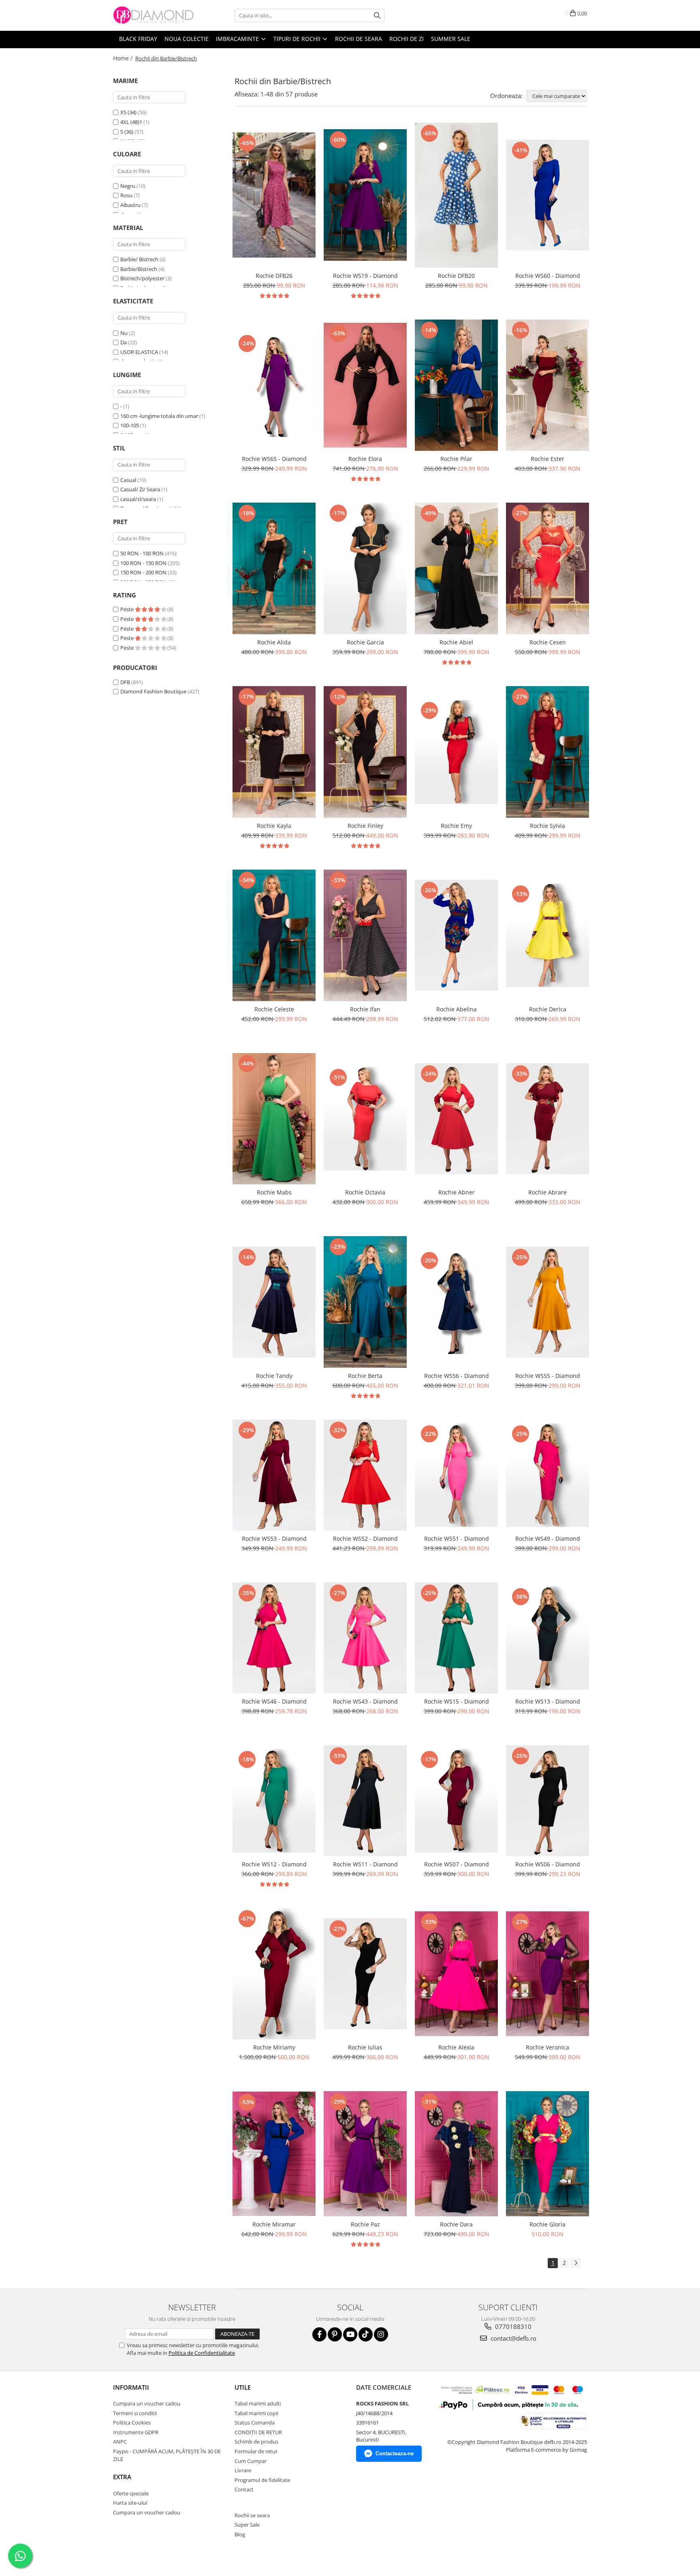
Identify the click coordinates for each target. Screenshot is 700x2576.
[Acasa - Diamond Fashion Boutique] (154, 15)
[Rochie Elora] (365, 385)
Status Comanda (255, 2422)
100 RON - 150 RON (143, 563)
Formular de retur (256, 2451)
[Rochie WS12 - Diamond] (274, 1801)
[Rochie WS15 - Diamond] (456, 1638)
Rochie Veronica (547, 2047)
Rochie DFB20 (456, 276)
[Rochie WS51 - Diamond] (456, 1475)
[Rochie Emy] (456, 752)
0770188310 (512, 2327)
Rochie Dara (456, 2224)
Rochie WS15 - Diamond (457, 1701)
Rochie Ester (547, 459)
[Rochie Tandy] (274, 1302)
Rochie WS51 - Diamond (457, 1539)
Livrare (243, 2470)
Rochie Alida (274, 642)
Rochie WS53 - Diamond (274, 1539)
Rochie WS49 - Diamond (548, 1539)
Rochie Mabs (274, 1192)
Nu (124, 333)
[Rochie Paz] (365, 2154)
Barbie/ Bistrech (139, 259)
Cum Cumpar (251, 2461)
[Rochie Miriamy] (274, 1974)
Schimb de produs (256, 2442)
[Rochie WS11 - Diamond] (365, 1801)
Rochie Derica (548, 1009)
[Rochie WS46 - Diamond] (274, 1638)
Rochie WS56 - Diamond (457, 1376)
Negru (128, 186)
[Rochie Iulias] (365, 1974)
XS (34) (128, 112)
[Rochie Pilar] (456, 385)
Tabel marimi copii (256, 2413)
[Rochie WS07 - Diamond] (456, 1801)
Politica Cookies (132, 2422)
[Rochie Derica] (547, 935)
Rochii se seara (252, 2515)
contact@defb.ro (513, 2338)
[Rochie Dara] (456, 2154)
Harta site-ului (130, 2503)
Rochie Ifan (365, 1009)
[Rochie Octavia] (365, 1119)
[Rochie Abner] (456, 1119)
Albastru (130, 205)
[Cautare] (377, 16)
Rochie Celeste (274, 1009)
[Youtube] (350, 2334)
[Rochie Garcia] (365, 568)
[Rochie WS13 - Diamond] (547, 1638)
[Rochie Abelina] (456, 935)
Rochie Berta (365, 1376)
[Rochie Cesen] (547, 568)
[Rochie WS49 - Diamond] (547, 1475)
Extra (122, 2477)
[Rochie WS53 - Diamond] (274, 1475)
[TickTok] (366, 2334)
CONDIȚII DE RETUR (258, 2432)
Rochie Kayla (274, 826)
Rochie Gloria (547, 2224)
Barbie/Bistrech (139, 269)
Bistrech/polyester (142, 278)
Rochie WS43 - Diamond (365, 1701)
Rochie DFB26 (274, 276)
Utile (243, 2387)
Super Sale (247, 2525)
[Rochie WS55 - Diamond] (547, 1302)
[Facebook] (319, 2334)
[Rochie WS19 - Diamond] (365, 195)
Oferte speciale (131, 2493)
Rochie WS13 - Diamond (548, 1701)
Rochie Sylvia (547, 826)
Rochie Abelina (457, 1009)
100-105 (130, 425)
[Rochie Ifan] (365, 935)
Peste (128, 609)
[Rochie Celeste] (274, 935)
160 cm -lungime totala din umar (159, 416)
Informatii (131, 2387)
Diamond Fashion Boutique (153, 691)
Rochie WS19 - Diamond (365, 276)
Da (124, 342)
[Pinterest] (335, 2334)
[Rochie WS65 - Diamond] (274, 385)
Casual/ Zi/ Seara (140, 489)
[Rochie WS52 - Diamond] (365, 1475)
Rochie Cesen (548, 642)
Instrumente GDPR (136, 2432)
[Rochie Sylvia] (547, 752)
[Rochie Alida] (274, 568)
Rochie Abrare (547, 1192)
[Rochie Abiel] (456, 568)
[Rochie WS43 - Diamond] (365, 1638)
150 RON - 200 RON (143, 572)
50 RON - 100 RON (142, 553)
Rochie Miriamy (274, 2047)
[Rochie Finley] (365, 752)
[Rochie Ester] (547, 385)
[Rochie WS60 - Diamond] (547, 195)
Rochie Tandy (274, 1376)
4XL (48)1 (131, 122)
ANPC (120, 2442)
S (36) (127, 132)
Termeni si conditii (135, 2413)
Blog (240, 2534)
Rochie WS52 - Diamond (365, 1539)
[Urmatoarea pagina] (576, 2263)
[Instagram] (381, 2334)
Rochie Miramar (274, 2224)
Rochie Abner (457, 1192)
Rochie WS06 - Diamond (548, 1864)
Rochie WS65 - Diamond (274, 459)
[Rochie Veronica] (547, 1974)
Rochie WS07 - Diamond (457, 1864)
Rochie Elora (365, 459)
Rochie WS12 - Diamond (274, 1864)
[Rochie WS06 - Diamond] (547, 1801)
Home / (124, 58)
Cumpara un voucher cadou (147, 2403)
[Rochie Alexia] (456, 1974)
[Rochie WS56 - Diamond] (456, 1302)
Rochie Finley (365, 826)
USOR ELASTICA (139, 352)
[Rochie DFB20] (456, 195)
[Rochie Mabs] (274, 1119)
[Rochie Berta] (365, 1302)
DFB (125, 682)
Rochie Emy (456, 826)
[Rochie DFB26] (274, 195)
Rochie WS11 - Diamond (365, 1864)
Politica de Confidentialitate (202, 2353)
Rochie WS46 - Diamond (274, 1701)
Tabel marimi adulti (258, 2403)
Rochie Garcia (365, 642)
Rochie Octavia (365, 1192)
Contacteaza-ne (395, 2453)
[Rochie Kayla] (274, 752)
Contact (244, 2489)
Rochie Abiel (456, 642)
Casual (128, 480)
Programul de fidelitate (262, 2480)
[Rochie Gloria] (547, 2154)
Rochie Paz (365, 2224)
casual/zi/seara (138, 499)
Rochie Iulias (365, 2047)
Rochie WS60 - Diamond (548, 276)
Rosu (126, 195)
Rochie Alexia (456, 2047)
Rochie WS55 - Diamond (548, 1376)
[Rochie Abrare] (547, 1119)
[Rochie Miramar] (274, 2154)
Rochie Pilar (456, 459)
